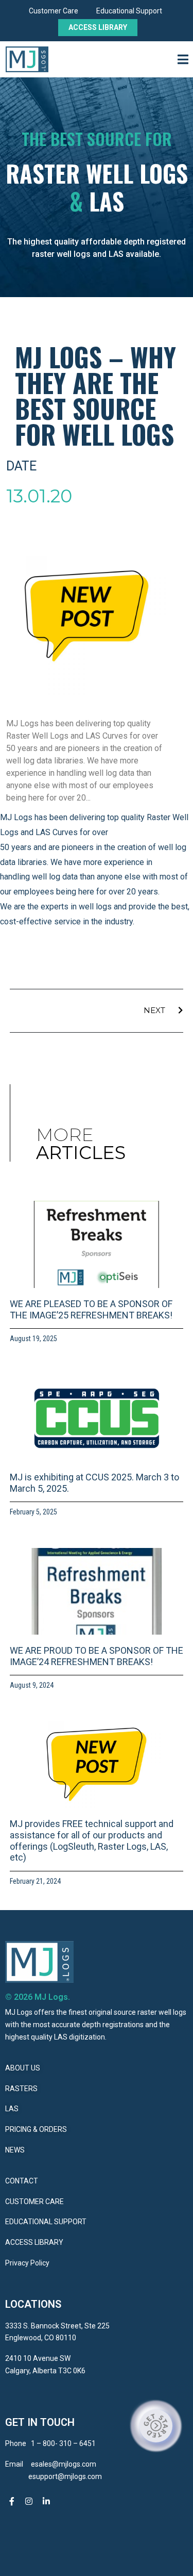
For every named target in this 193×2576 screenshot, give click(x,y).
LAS (12, 2109)
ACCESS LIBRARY (35, 2242)
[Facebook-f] (12, 2502)
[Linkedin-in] (46, 2502)
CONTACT (22, 2181)
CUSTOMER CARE (34, 2202)
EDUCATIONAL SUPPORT (46, 2222)
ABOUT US (23, 2068)
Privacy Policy (27, 2263)
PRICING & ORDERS (36, 2129)
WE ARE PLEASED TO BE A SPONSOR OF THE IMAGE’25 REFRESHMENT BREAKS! (91, 1309)
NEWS (15, 2150)
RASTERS (21, 2089)
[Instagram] (29, 2502)
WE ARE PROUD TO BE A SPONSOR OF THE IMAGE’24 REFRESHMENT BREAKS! (97, 1656)
